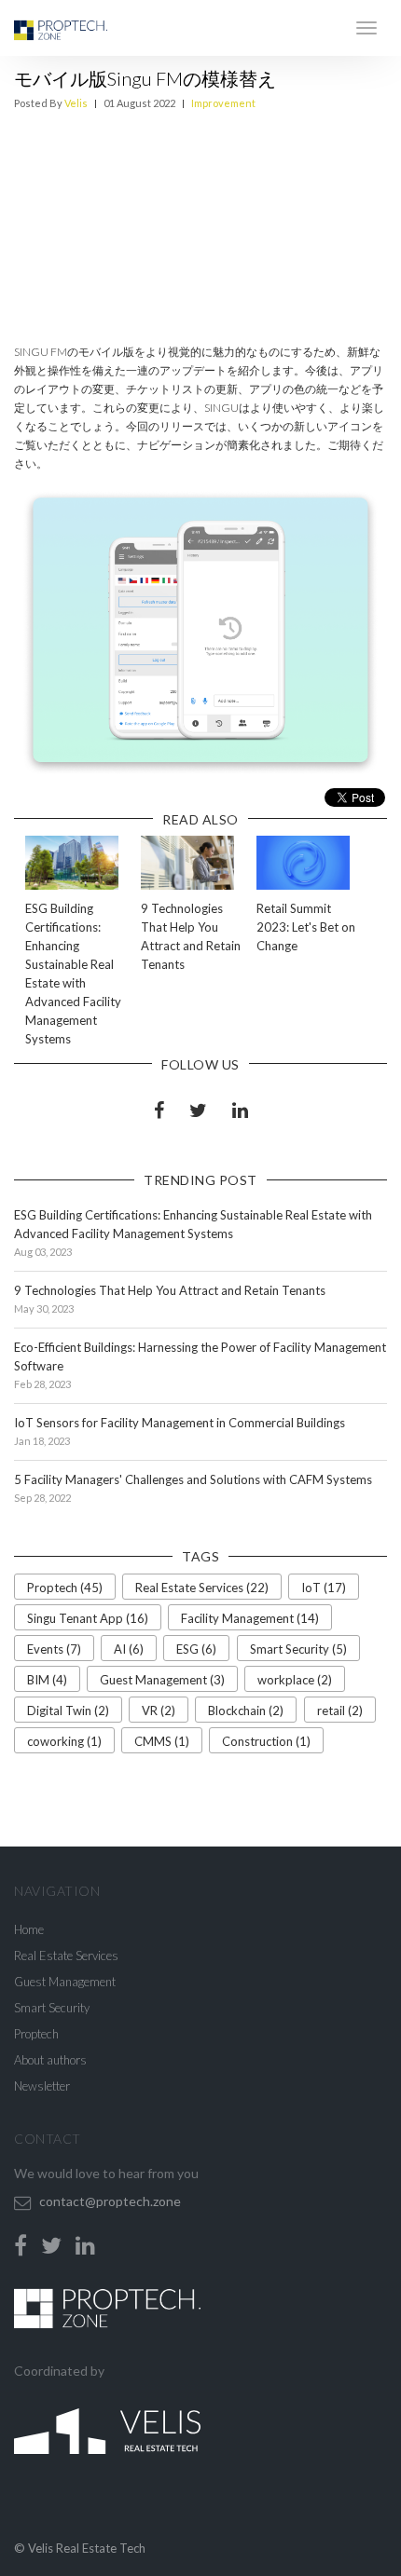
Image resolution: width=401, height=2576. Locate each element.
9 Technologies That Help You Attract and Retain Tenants (170, 1290)
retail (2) (340, 1711)
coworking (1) (64, 1741)
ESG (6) (196, 1649)
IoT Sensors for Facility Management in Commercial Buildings (180, 1423)
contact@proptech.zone (110, 2201)
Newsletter (42, 2086)
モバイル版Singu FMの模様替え (145, 78)
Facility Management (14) (250, 1618)
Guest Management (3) (162, 1680)
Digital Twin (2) (68, 1711)
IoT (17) (324, 1588)
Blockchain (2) (246, 1711)
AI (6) (129, 1649)
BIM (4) (47, 1680)
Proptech (36, 2034)
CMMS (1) (162, 1741)
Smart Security (52, 2008)
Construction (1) (266, 1741)
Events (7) (54, 1649)
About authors (50, 2060)
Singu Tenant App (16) (88, 1618)
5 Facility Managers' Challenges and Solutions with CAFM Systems (193, 1479)
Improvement (223, 103)
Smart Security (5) (298, 1649)
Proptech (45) (65, 1588)
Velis (76, 103)
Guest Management (65, 1982)
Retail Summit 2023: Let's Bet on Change (306, 927)
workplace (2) (295, 1680)
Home (29, 1929)
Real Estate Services (66, 1956)
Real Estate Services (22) (202, 1588)
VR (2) (159, 1711)
